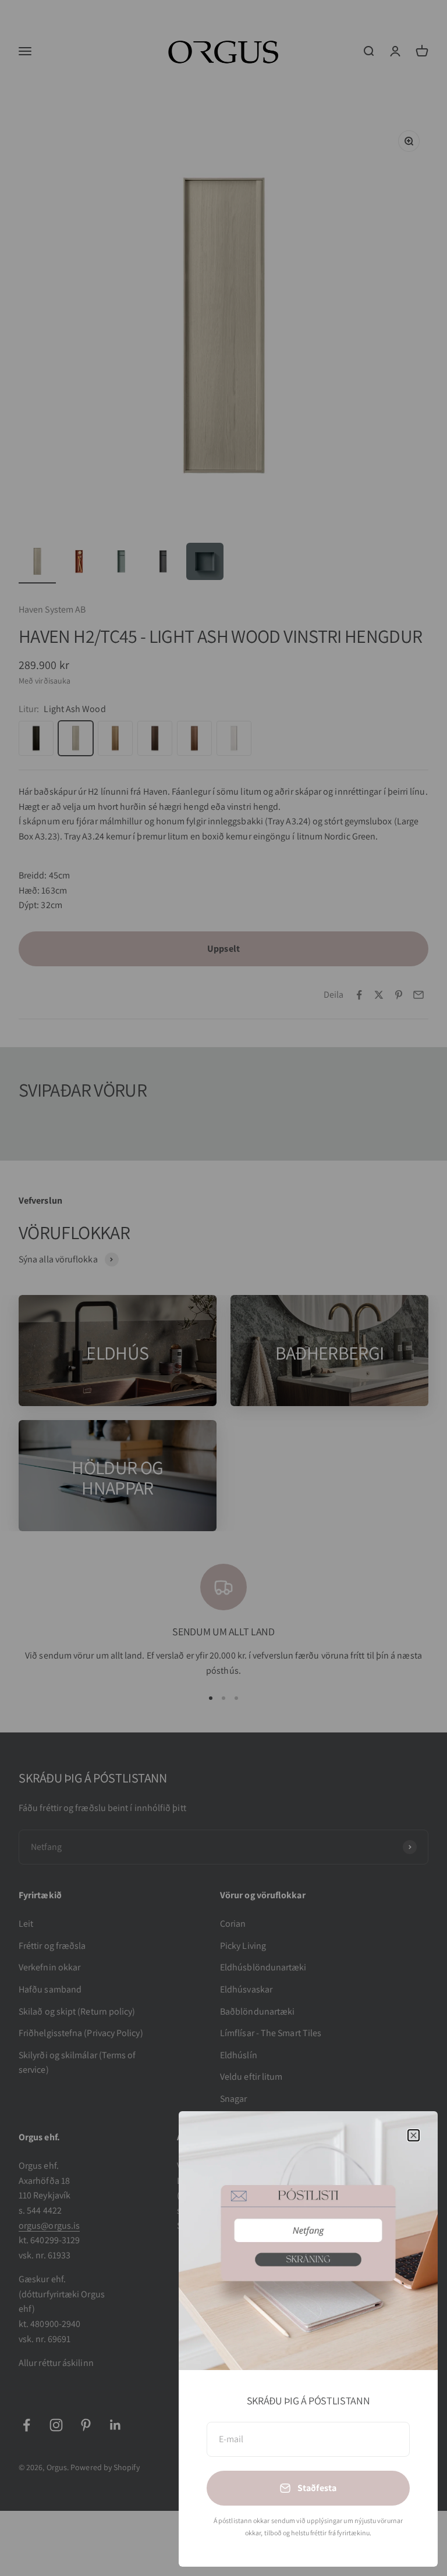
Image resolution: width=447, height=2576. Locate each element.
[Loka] (414, 2135)
